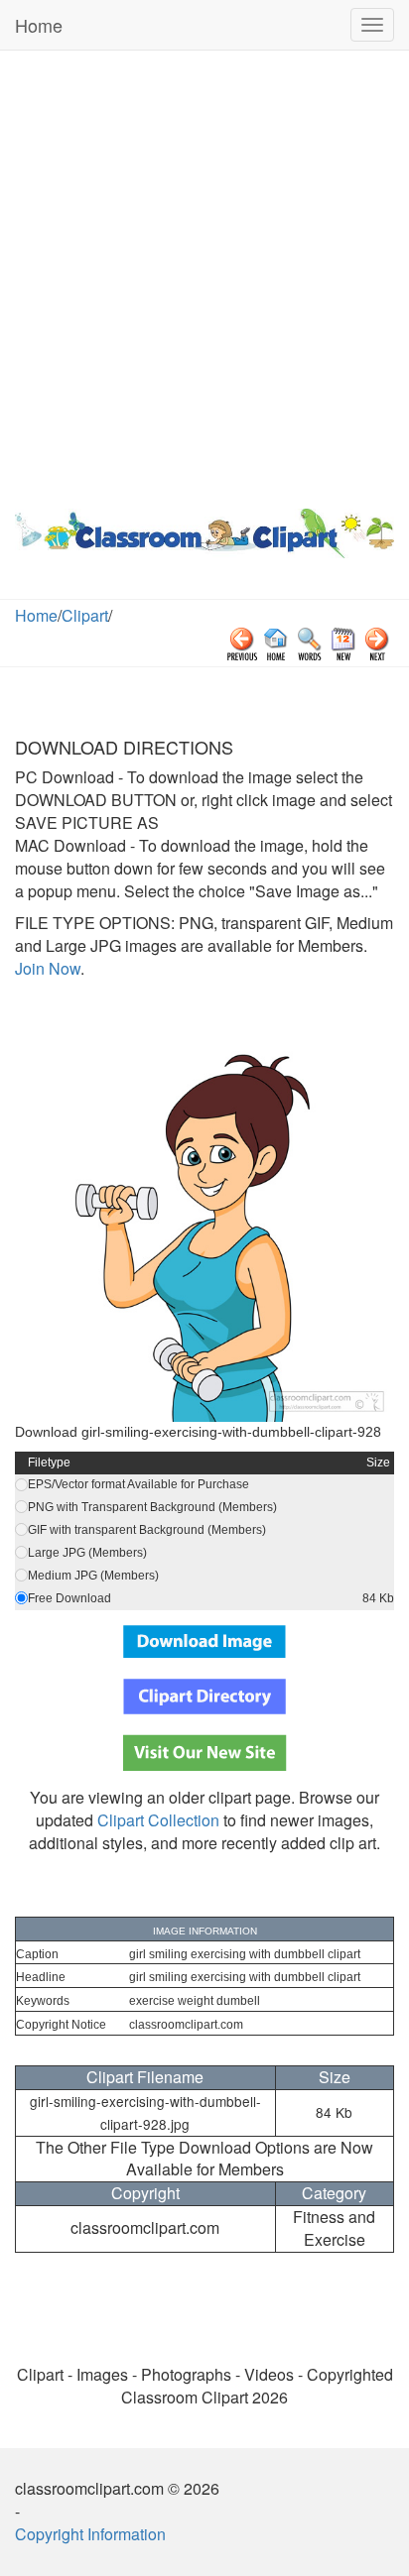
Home (39, 25)
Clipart (85, 615)
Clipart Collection (158, 1820)
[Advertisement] (204, 275)
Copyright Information (90, 2534)
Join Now (48, 968)
